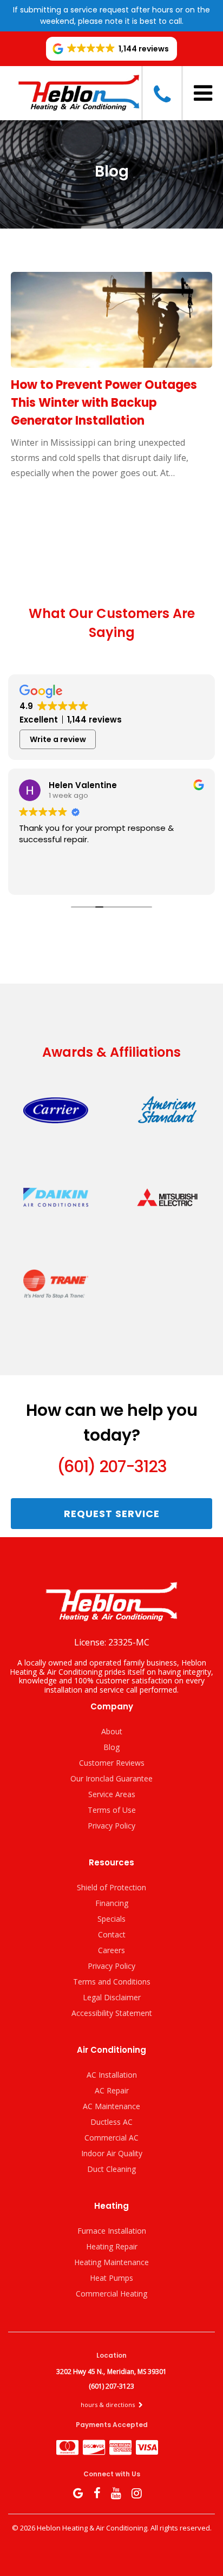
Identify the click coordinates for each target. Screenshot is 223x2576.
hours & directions (109, 2405)
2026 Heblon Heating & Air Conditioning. (85, 2528)
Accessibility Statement (112, 2013)
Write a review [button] (58, 739)
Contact (112, 1934)
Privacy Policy (111, 1826)
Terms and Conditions (112, 1982)
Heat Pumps (111, 2278)
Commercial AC (111, 2138)
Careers (111, 1950)
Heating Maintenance (111, 2262)
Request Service (112, 1514)
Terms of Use (112, 1810)
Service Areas (112, 1794)
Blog (111, 1747)
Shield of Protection (111, 1887)
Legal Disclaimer (112, 1997)
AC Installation (112, 2075)
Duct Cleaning (111, 2169)
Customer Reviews (112, 1763)
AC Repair (112, 2090)
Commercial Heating (111, 2294)
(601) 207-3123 (111, 1466)
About (112, 1731)
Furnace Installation (112, 2231)
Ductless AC (111, 2122)
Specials (111, 1919)
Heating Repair (112, 2246)
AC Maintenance (111, 2106)
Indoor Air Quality (112, 2153)
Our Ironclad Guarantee (111, 1778)
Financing (112, 1903)
